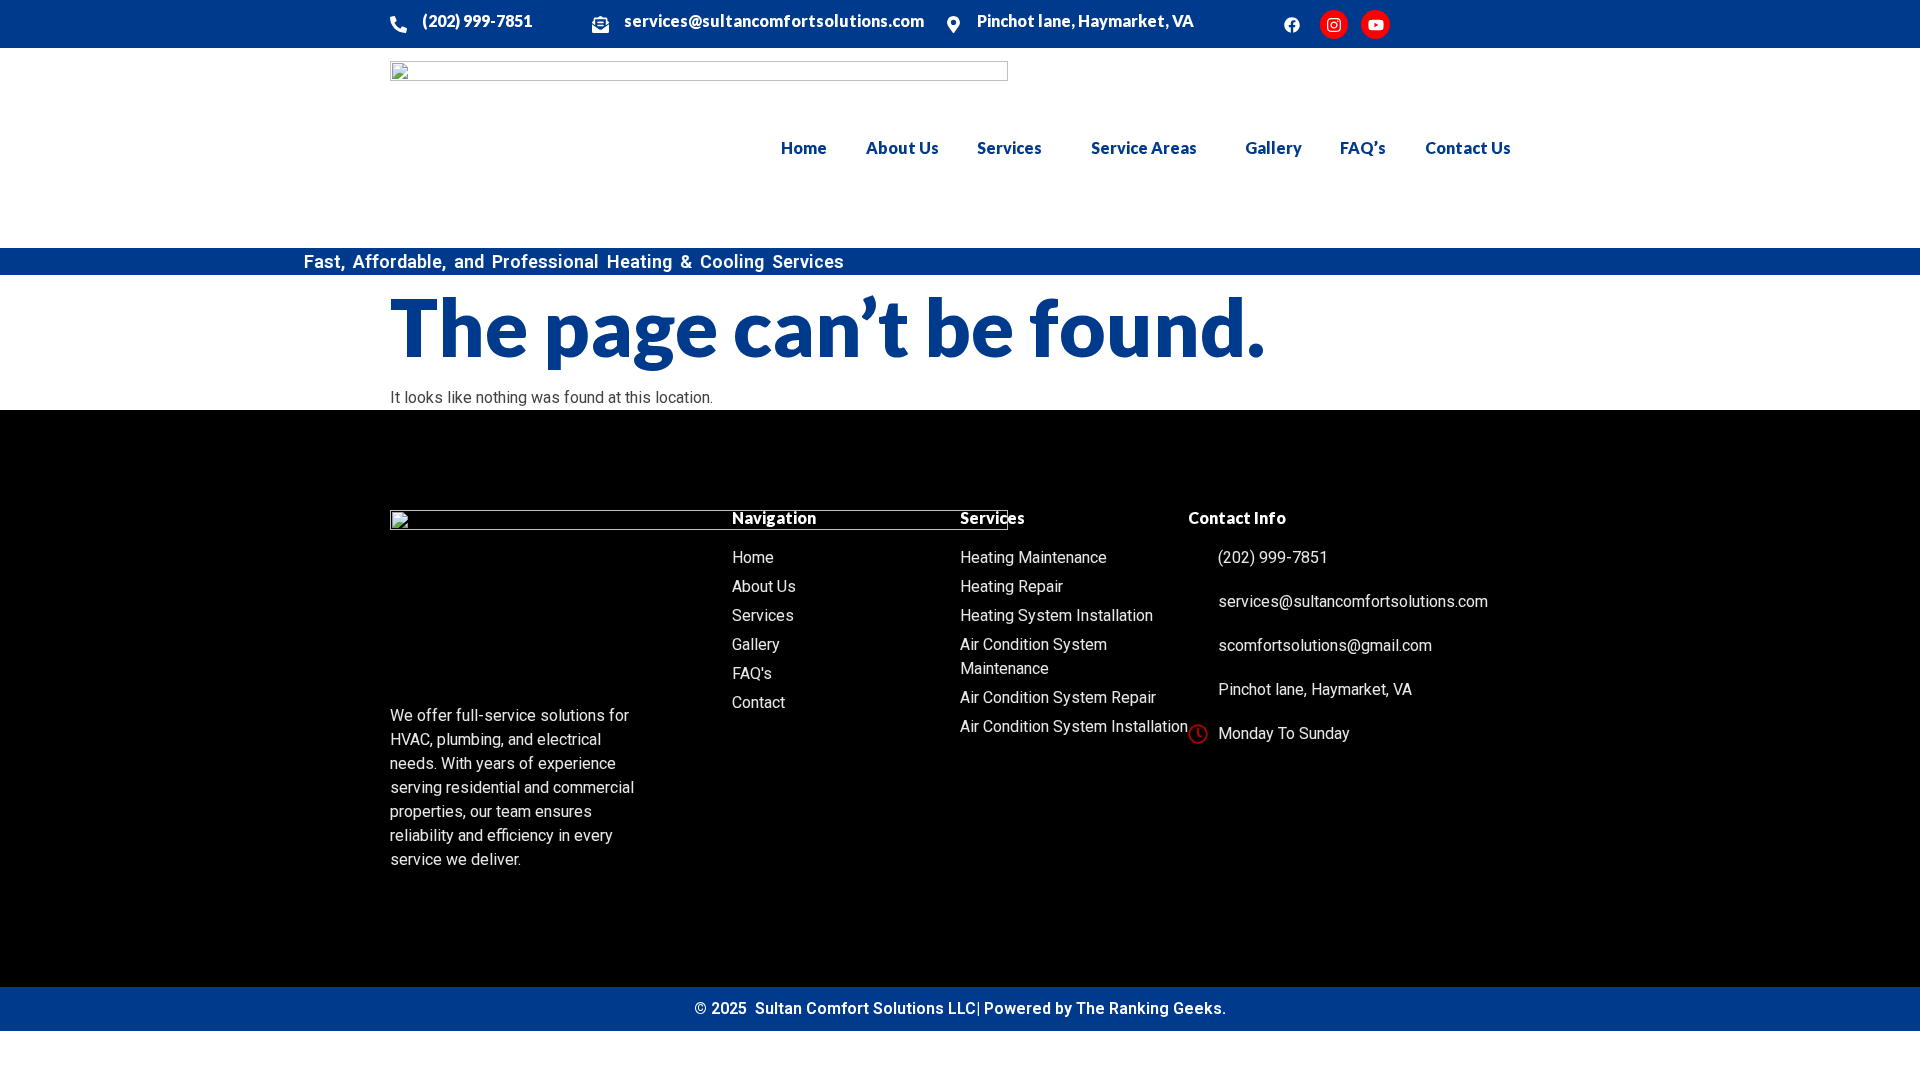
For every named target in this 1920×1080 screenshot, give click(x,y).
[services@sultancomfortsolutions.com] (600, 24)
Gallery (1273, 147)
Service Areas (1144, 147)
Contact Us (1468, 147)
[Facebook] (1292, 24)
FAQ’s (1363, 147)
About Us (902, 147)
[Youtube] (1375, 24)
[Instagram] (1334, 24)
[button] (1014, 148)
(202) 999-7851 (477, 20)
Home (804, 147)
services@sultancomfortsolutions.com (774, 20)
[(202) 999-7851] (398, 24)
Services (1009, 147)
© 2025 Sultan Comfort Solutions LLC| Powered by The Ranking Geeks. (960, 1008)
